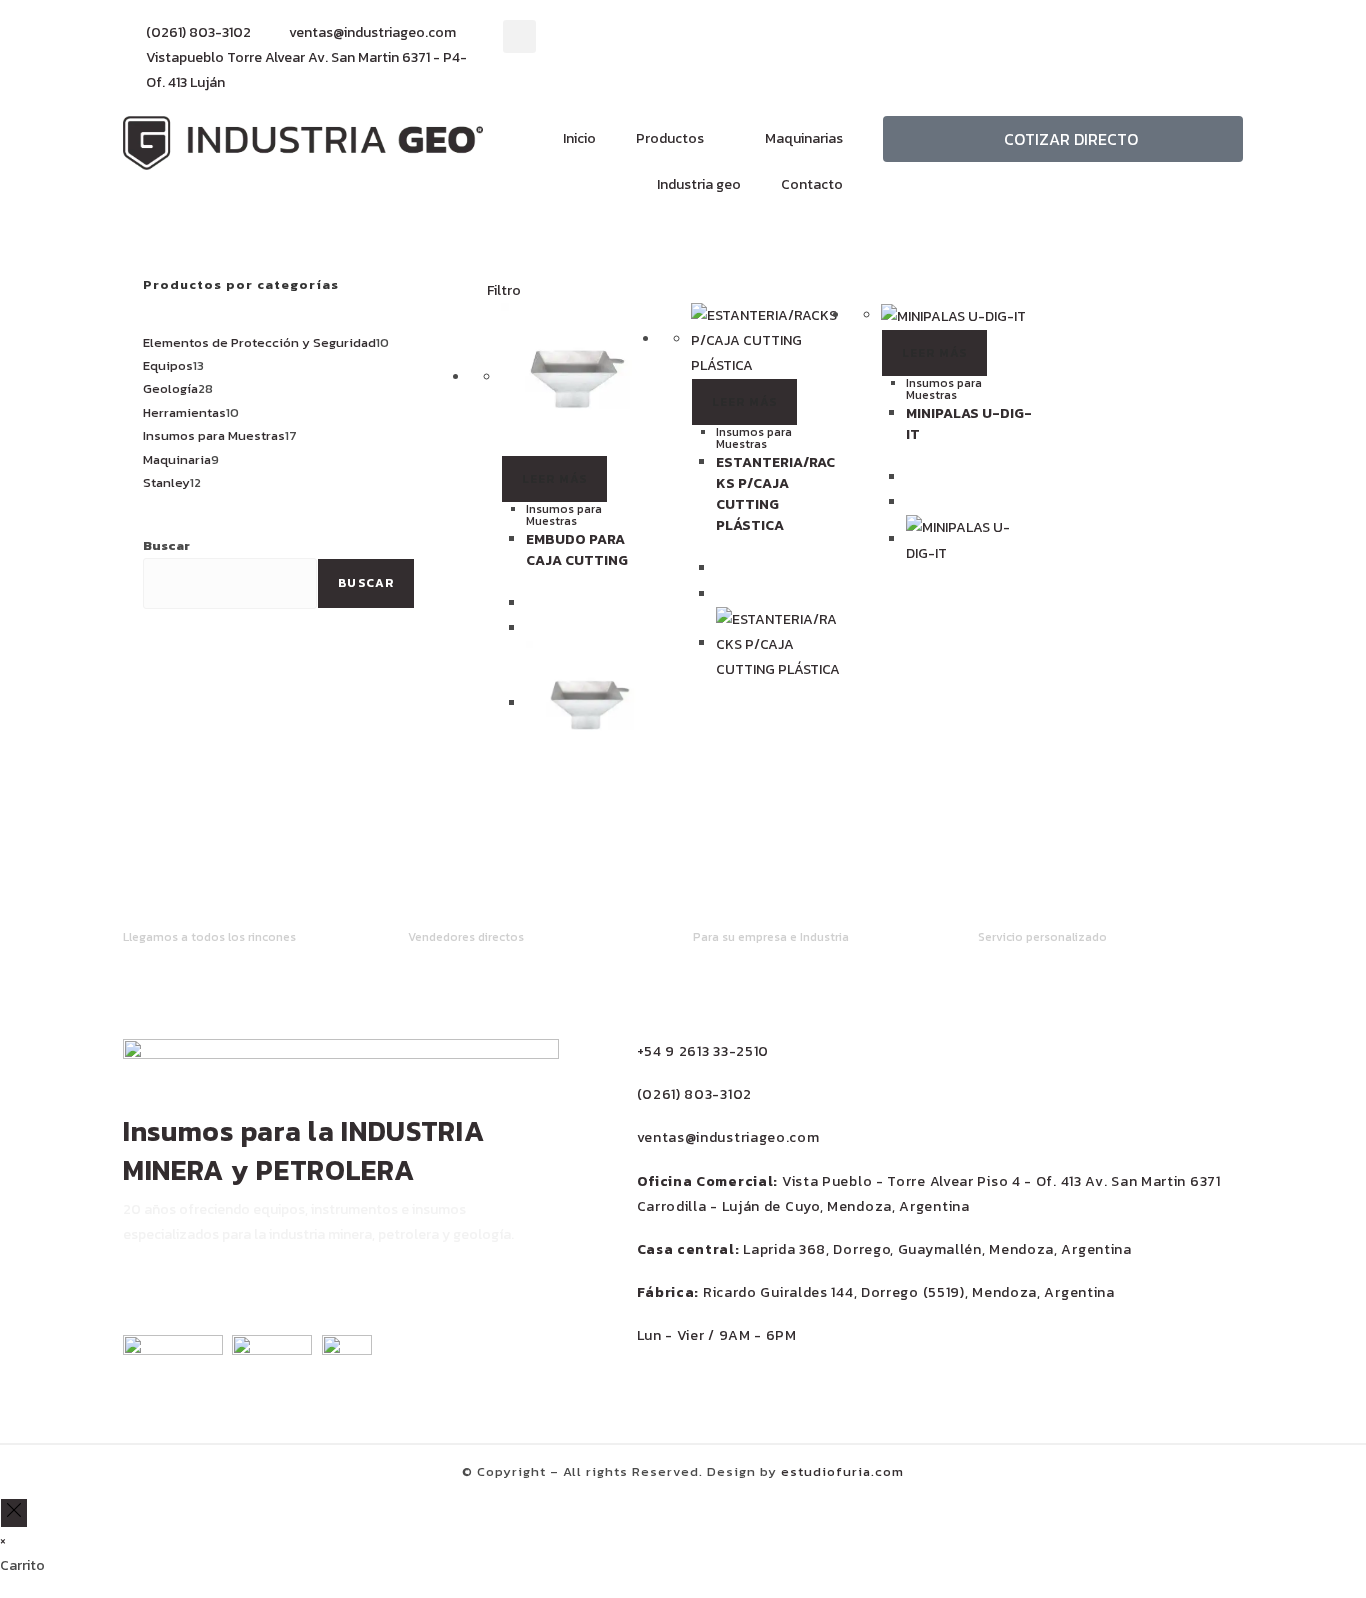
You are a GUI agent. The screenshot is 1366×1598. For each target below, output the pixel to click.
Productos (670, 138)
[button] (519, 36)
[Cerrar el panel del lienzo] (14, 1512)
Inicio (579, 138)
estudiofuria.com (842, 1471)
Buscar (166, 545)
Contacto (812, 184)
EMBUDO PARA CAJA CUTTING (577, 550)
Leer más (554, 479)
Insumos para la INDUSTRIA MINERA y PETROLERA (304, 1150)
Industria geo (699, 184)
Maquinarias (804, 138)
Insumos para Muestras (564, 515)
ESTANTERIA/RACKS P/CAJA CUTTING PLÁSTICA (775, 494)
